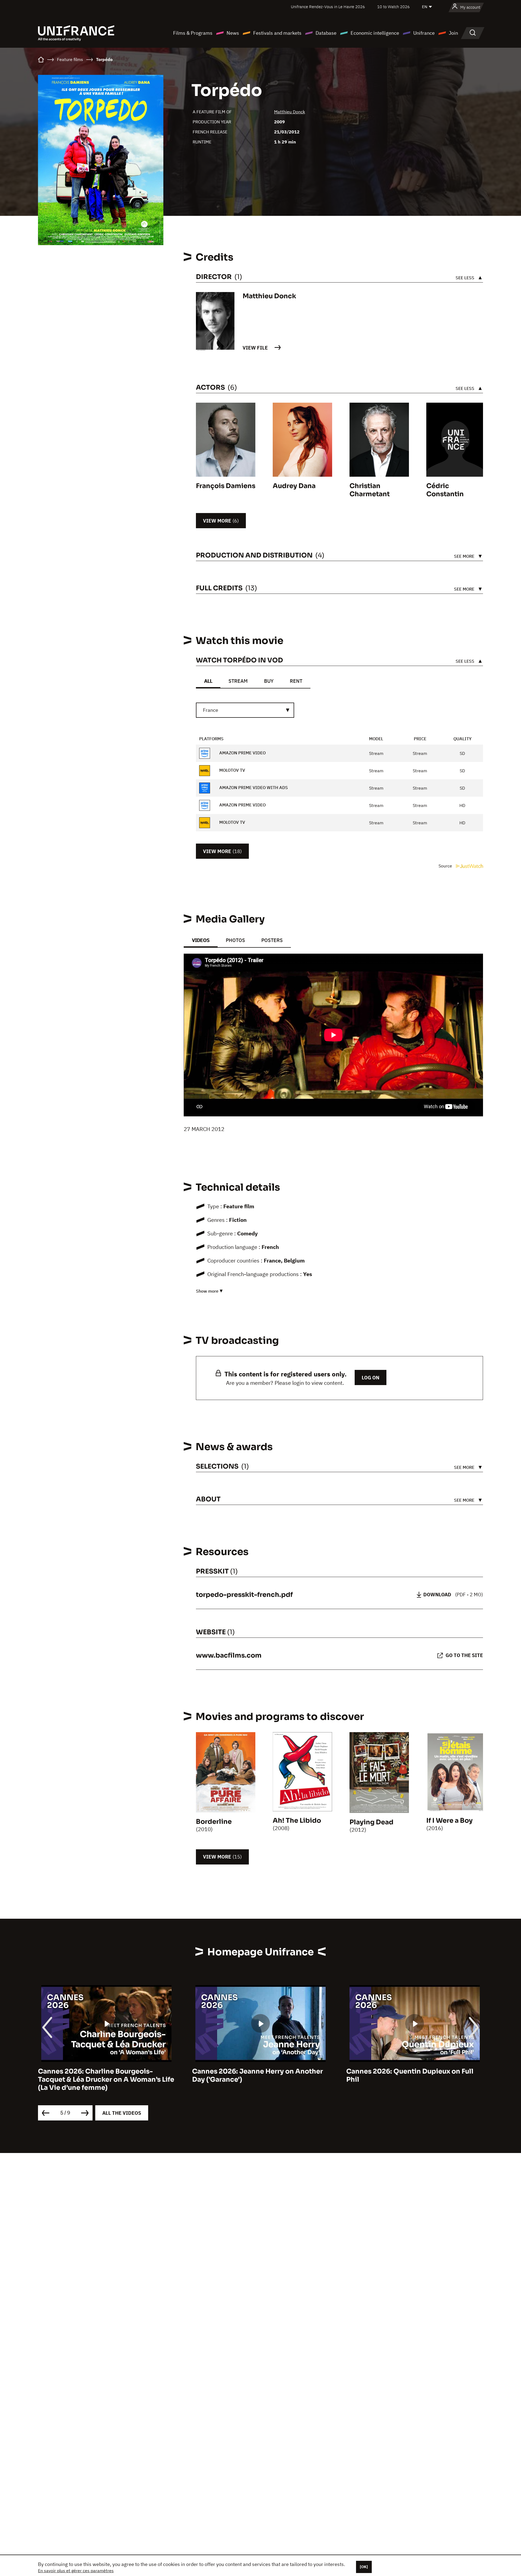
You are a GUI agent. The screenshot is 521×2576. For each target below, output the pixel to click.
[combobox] (245, 710)
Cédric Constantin (445, 490)
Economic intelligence (375, 33)
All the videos (122, 2113)
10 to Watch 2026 (393, 7)
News (233, 33)
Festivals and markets (277, 33)
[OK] (364, 2567)
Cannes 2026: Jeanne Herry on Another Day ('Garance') (103, 2075)
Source (446, 866)
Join (453, 33)
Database (326, 33)
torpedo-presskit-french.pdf (244, 1595)
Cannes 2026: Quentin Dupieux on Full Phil (256, 2075)
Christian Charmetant (370, 490)
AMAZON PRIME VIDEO (242, 753)
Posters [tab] (272, 940)
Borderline (214, 1822)
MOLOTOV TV (232, 770)
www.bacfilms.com (229, 1655)
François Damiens (226, 486)
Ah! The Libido (297, 1821)
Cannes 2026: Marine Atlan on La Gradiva (414, 2071)
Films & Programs (193, 33)
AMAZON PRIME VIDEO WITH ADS (253, 788)
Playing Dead (371, 1822)
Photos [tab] (235, 940)
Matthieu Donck (290, 112)
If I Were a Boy (449, 1821)
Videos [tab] (201, 940)
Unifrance (424, 33)
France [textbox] (211, 710)
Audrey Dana (294, 486)
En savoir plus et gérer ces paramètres (76, 2571)
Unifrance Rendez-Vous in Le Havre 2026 (328, 7)
